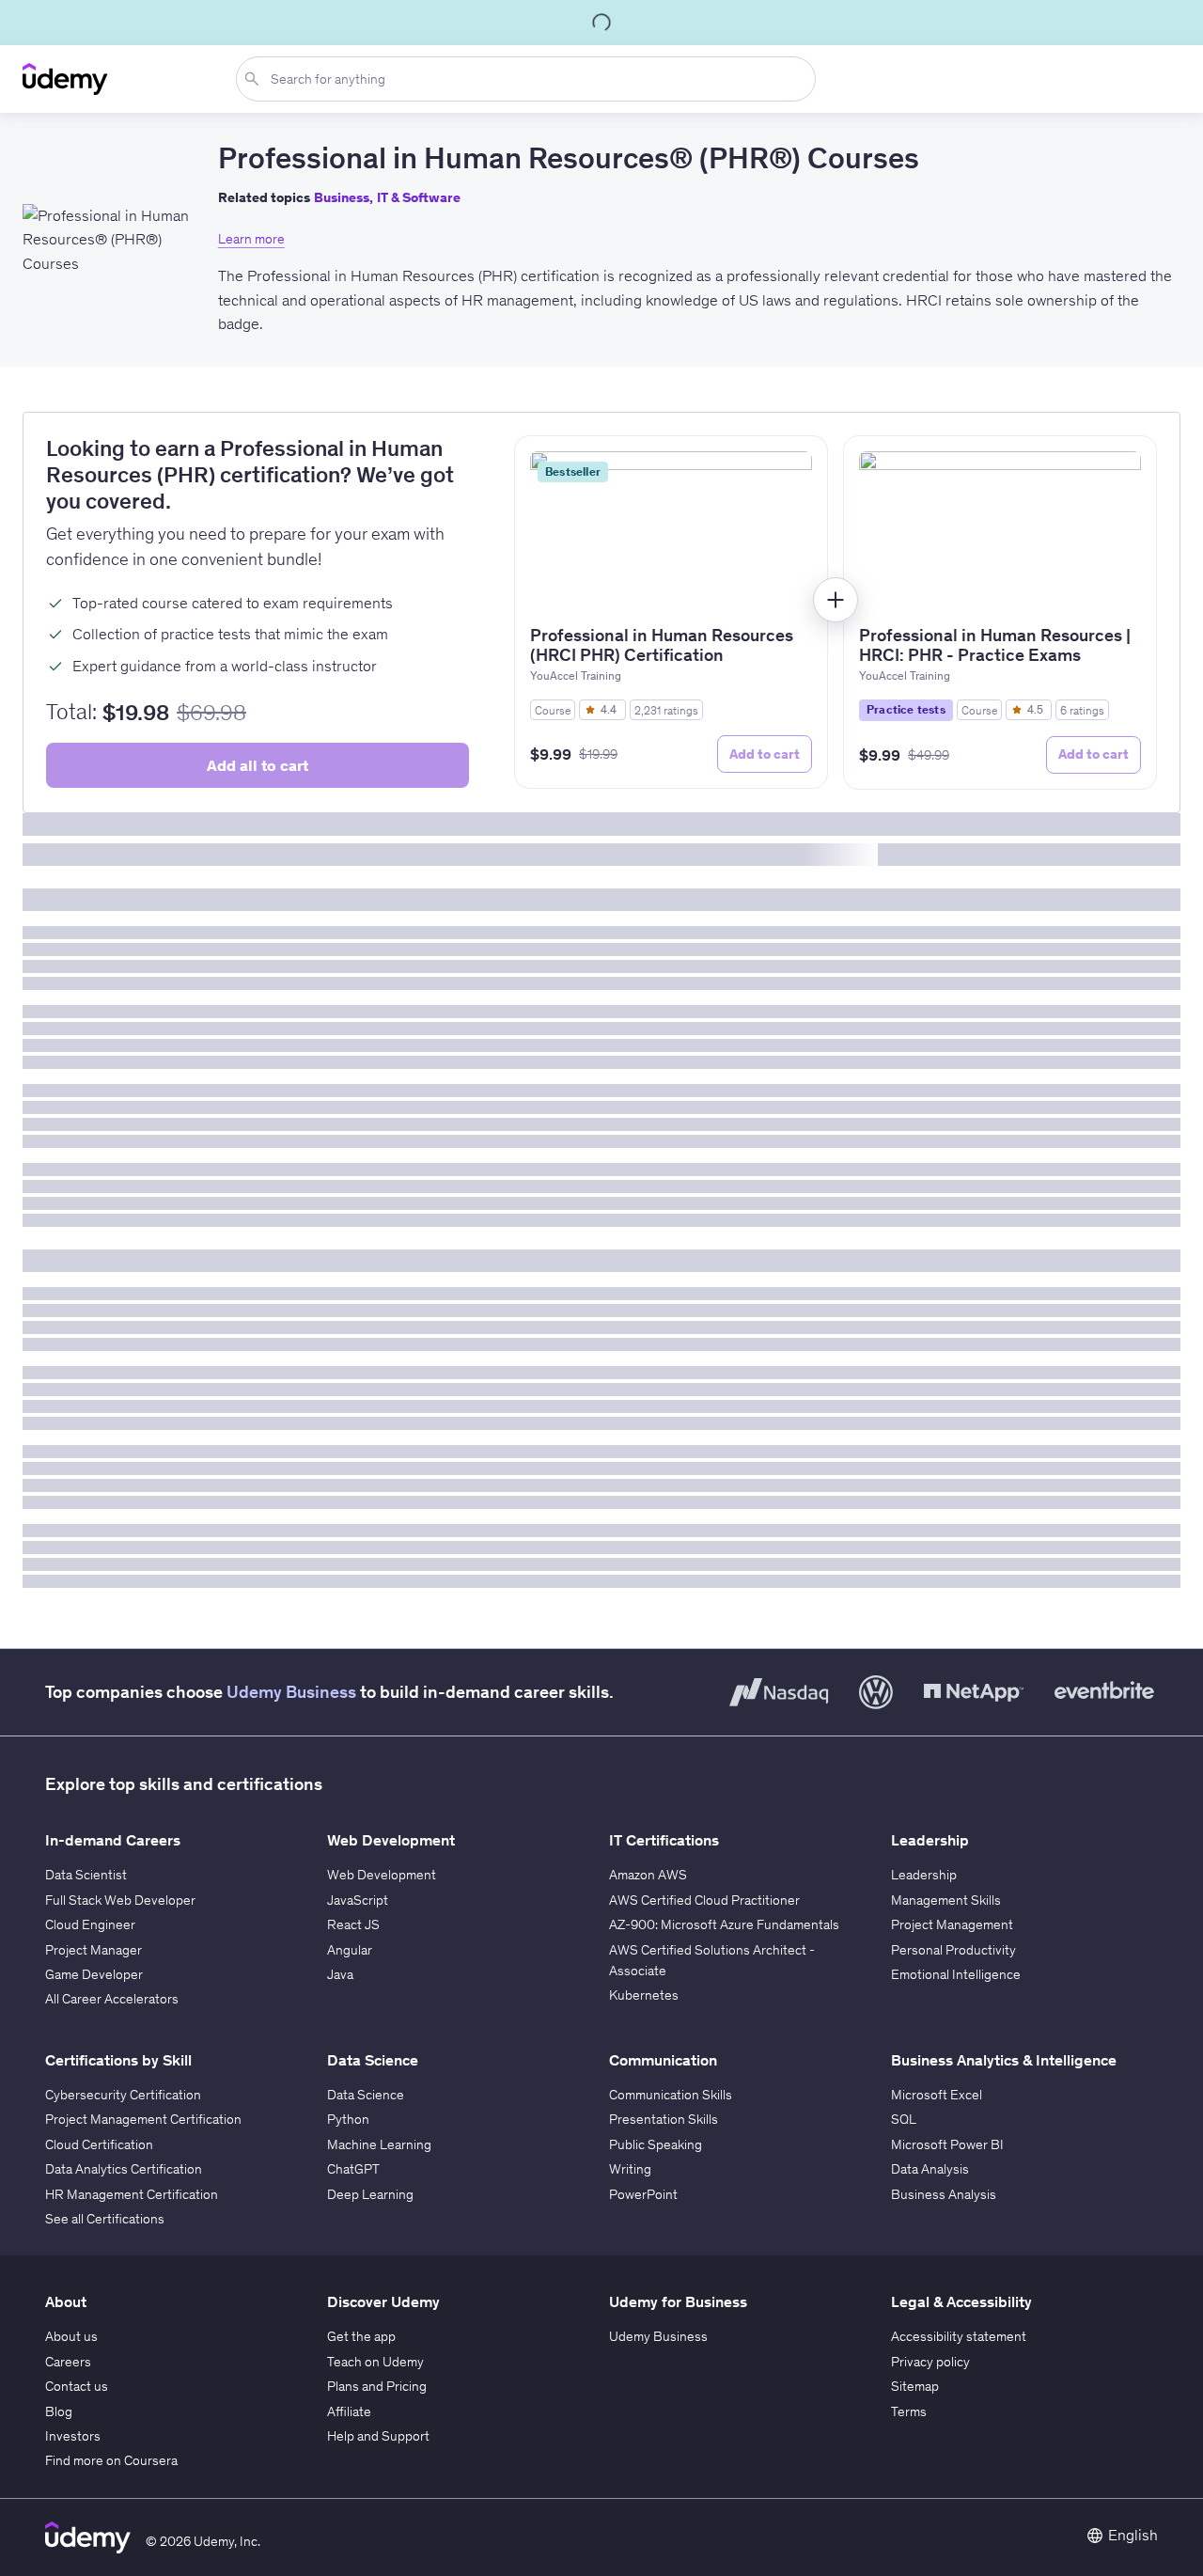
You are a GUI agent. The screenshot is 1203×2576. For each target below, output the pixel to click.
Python (348, 2119)
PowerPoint (643, 2194)
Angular (350, 1950)
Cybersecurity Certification (123, 2095)
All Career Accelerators (112, 1999)
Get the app (361, 2336)
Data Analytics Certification (124, 2169)
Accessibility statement (959, 2336)
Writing (630, 2169)
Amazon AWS (648, 1875)
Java (340, 1974)
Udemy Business (291, 1692)
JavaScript (358, 1900)
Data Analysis (930, 2169)
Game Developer (94, 1974)
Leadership (924, 1875)
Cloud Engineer (90, 1924)
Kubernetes (644, 1995)
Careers (68, 2362)
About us (71, 2336)
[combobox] (530, 79)
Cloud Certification (99, 2144)
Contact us (77, 2386)
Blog (59, 2411)
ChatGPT (353, 2169)
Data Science (366, 2095)
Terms (909, 2411)
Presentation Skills (664, 2119)
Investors (73, 2436)
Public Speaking (656, 2144)
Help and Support (378, 2436)
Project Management (952, 1924)
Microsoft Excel (937, 2095)
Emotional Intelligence (956, 1974)
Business (342, 198)
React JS (353, 1924)
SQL (904, 2119)
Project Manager (94, 1950)
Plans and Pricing (377, 2386)
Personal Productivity (953, 1950)
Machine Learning (379, 2144)
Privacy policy (930, 2362)
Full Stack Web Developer (120, 1900)
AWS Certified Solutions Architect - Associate (712, 1960)
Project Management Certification (143, 2119)
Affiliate (349, 2411)
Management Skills (946, 1900)
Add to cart (765, 754)
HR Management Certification (132, 2194)
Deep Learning (370, 2194)
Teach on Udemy (375, 2362)
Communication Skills (671, 2095)
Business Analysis (944, 2194)
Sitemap (915, 2386)
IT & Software (419, 198)
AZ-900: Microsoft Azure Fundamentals (724, 1924)
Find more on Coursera (111, 2460)
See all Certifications (105, 2219)
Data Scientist (86, 1875)
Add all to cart (258, 765)
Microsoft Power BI (947, 2144)
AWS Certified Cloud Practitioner (704, 1900)
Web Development (382, 1875)
